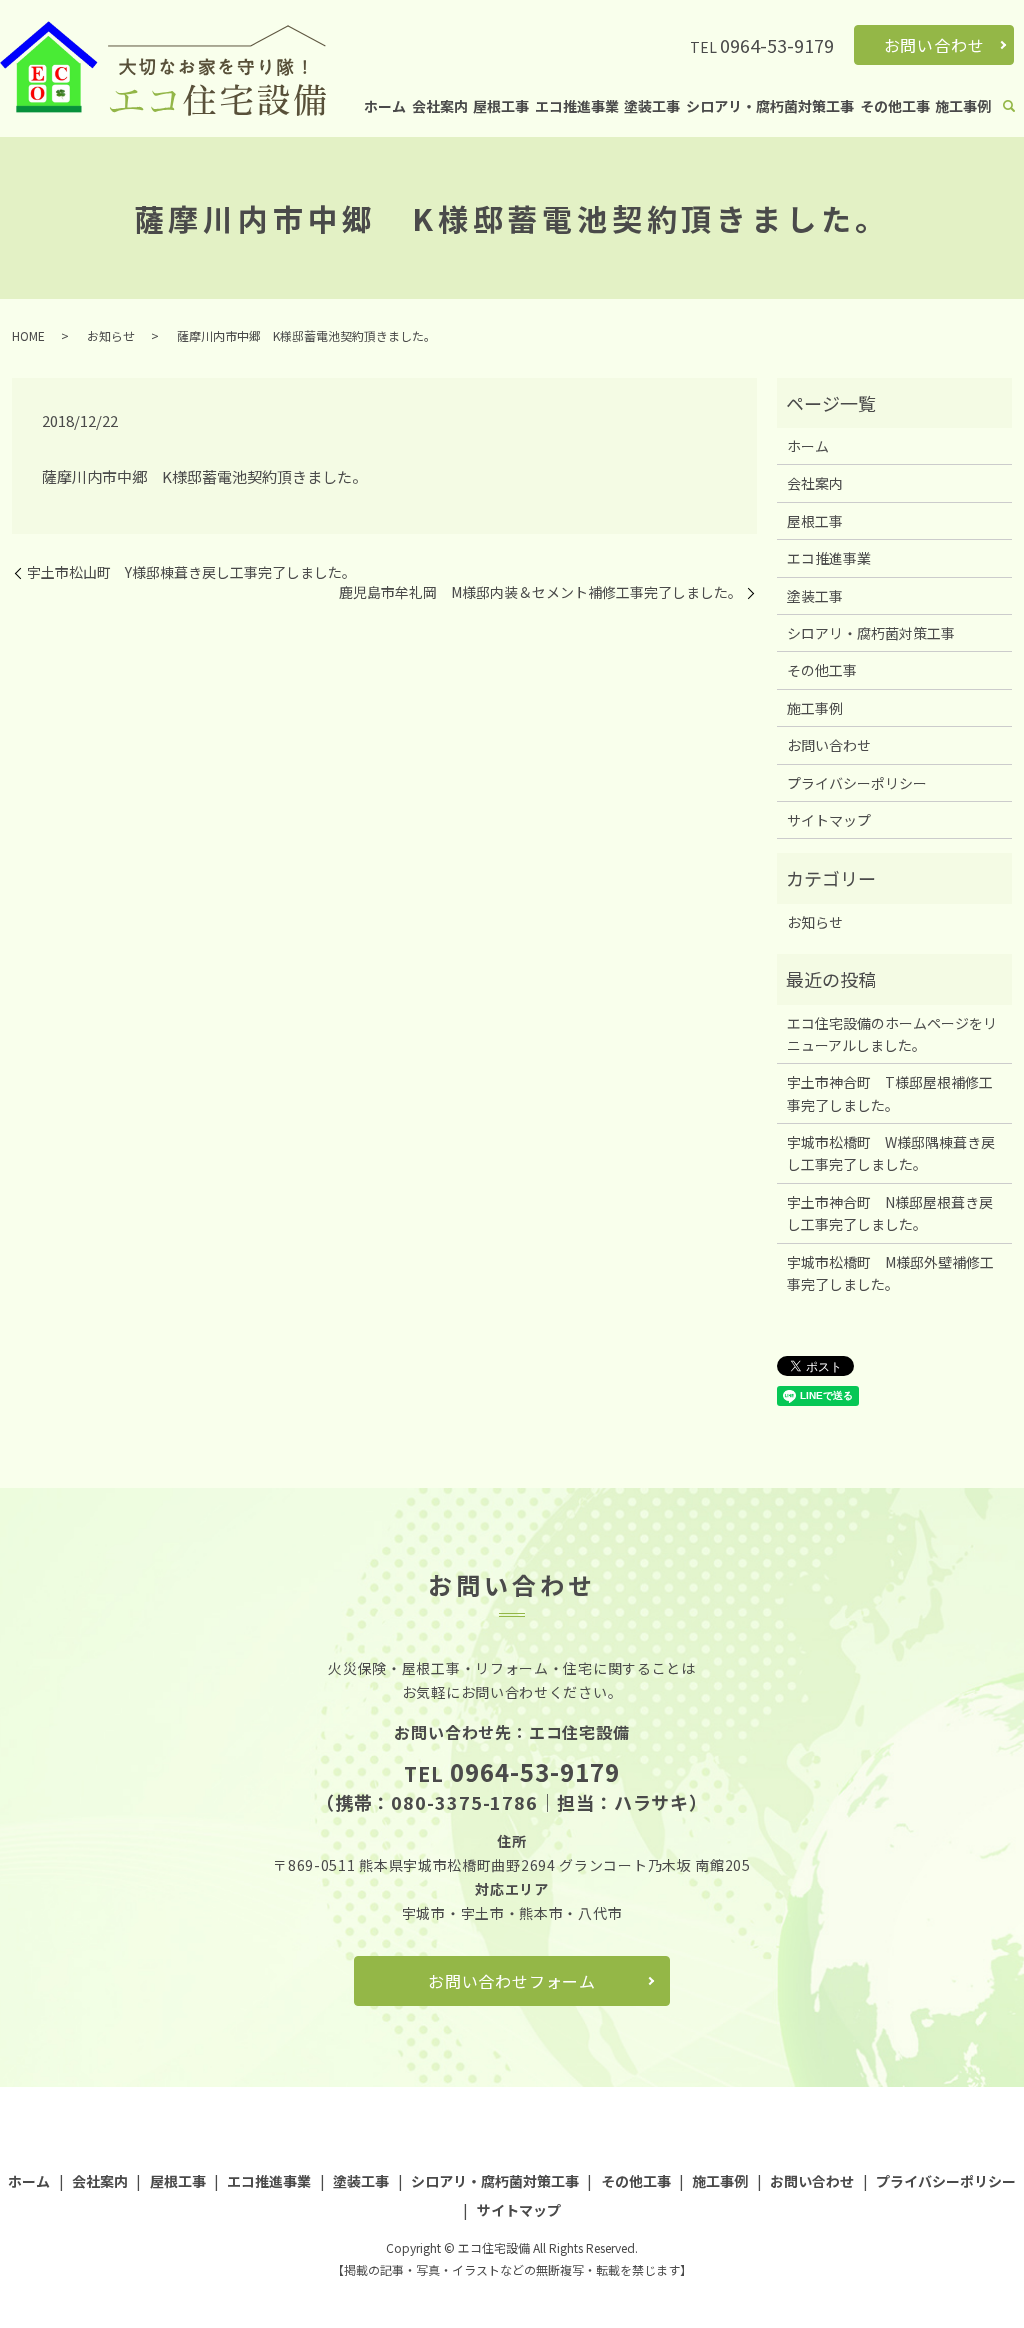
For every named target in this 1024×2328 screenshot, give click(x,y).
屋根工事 (501, 106)
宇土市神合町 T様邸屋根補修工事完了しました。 (890, 1093)
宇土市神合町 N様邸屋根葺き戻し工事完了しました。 (890, 1213)
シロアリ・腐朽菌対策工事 (770, 106)
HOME (28, 335)
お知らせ (111, 335)
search (1009, 107)
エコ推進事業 (577, 106)
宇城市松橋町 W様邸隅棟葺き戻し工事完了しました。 (891, 1153)
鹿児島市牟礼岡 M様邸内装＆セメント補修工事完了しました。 (540, 592)
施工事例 (963, 106)
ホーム (385, 106)
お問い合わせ (934, 45)
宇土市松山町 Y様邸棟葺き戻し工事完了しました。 (191, 572)
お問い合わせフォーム (512, 1981)
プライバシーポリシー (857, 783)
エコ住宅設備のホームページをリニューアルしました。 (892, 1034)
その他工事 (895, 106)
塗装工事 (652, 106)
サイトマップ (829, 820)
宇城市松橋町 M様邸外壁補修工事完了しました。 (890, 1273)
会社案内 (440, 106)
